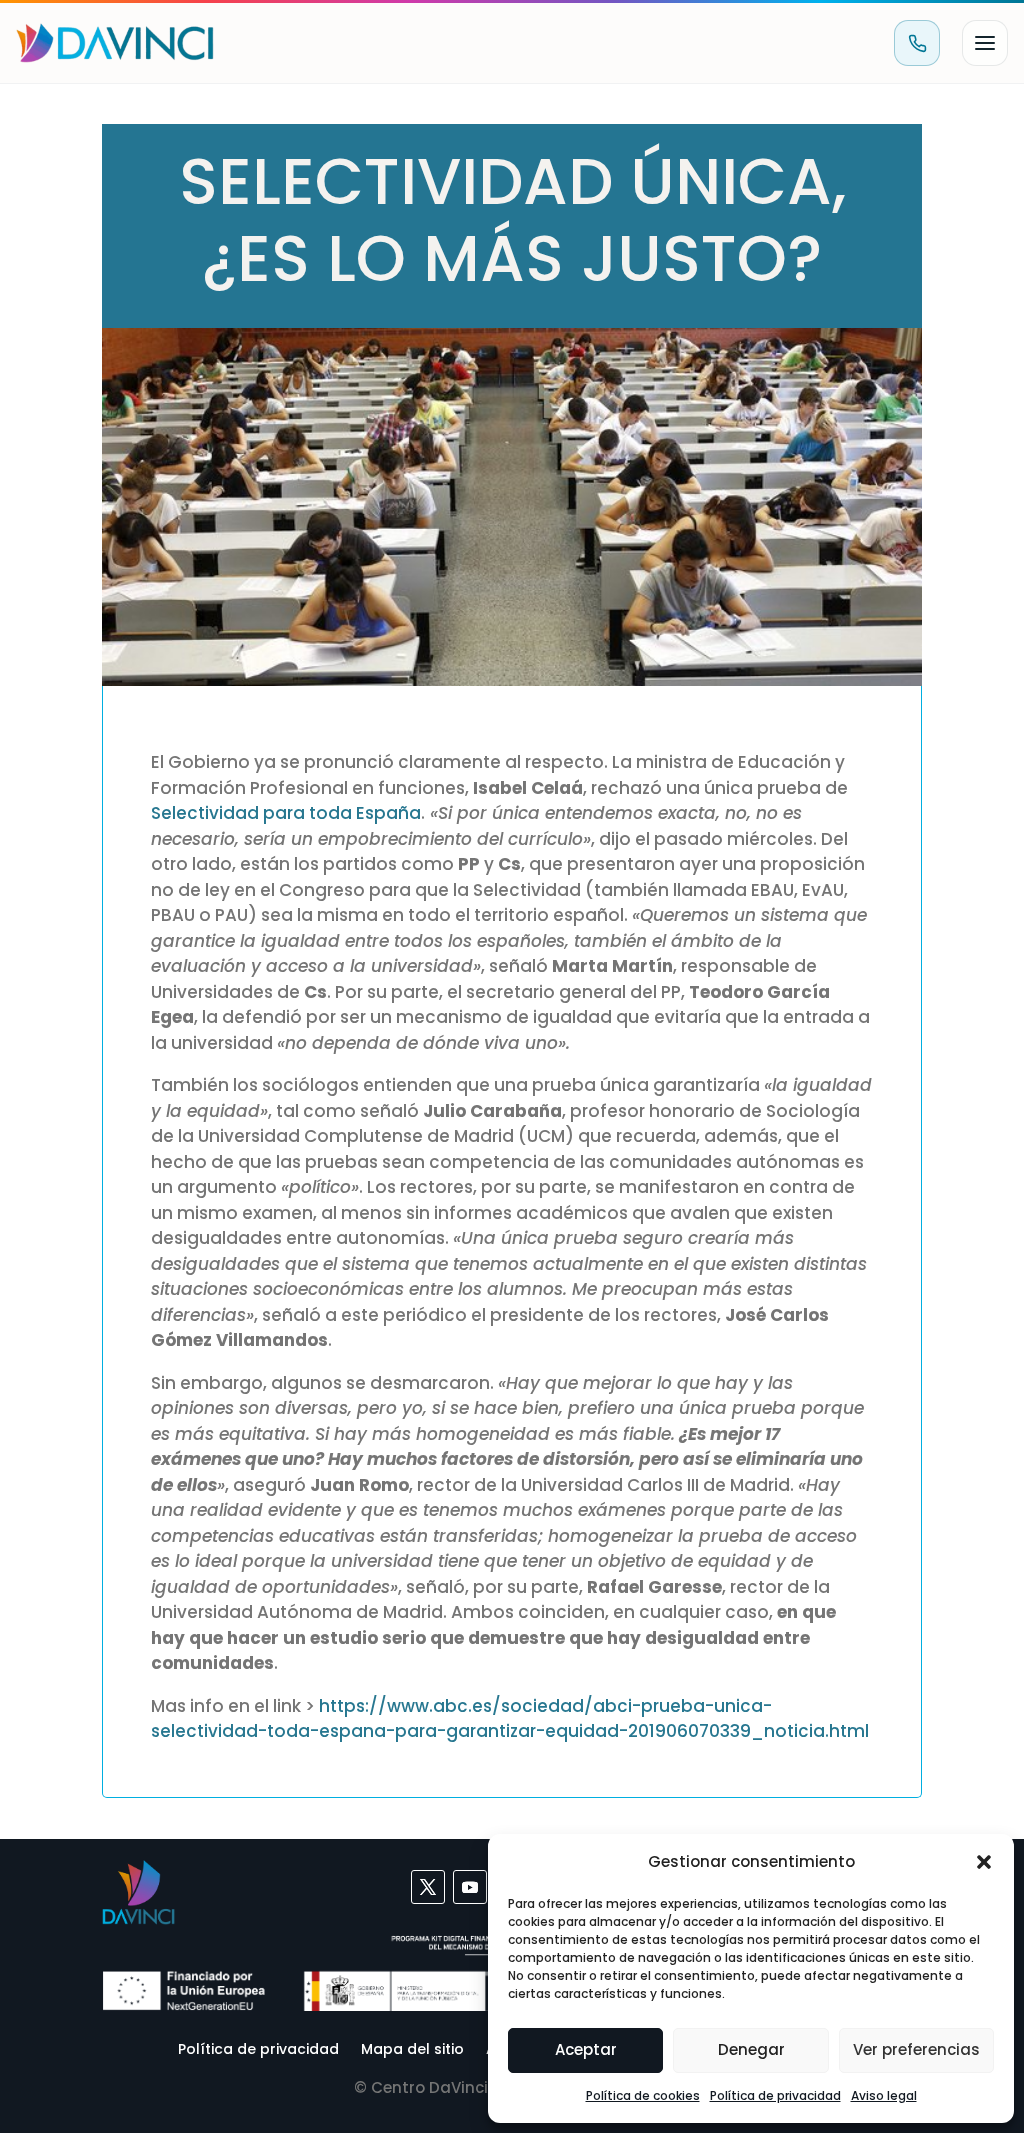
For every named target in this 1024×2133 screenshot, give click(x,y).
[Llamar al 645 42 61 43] (917, 43)
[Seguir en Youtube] (470, 1887)
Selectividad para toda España (286, 813)
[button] (984, 1862)
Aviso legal (884, 2095)
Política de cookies (643, 2095)
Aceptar (586, 2049)
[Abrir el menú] (985, 43)
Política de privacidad (775, 2095)
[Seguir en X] (428, 1887)
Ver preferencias (916, 2049)
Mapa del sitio (412, 2047)
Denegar (751, 2049)
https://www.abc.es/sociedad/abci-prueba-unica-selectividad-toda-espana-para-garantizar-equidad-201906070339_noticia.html (510, 1719)
